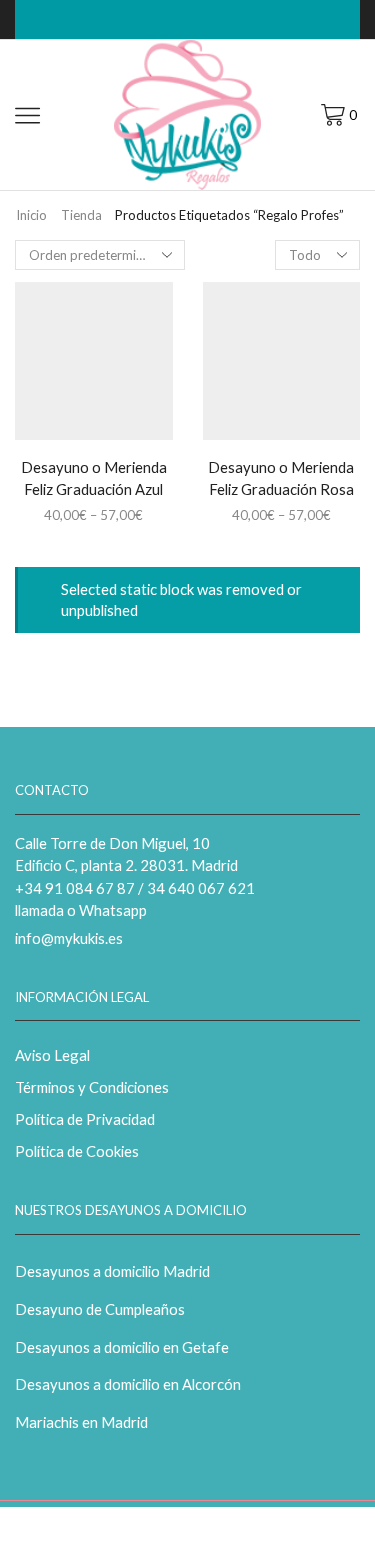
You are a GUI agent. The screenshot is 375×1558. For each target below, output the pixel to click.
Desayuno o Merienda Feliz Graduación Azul (94, 478)
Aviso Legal (52, 1055)
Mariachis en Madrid (81, 1422)
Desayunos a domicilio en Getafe (122, 1347)
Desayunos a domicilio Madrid (112, 1271)
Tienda (81, 215)
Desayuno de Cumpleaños (100, 1309)
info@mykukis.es (69, 938)
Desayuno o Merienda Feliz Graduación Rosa (281, 478)
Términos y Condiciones (92, 1087)
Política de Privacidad (85, 1119)
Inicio (31, 215)
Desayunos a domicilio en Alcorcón (128, 1384)
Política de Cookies (77, 1151)
